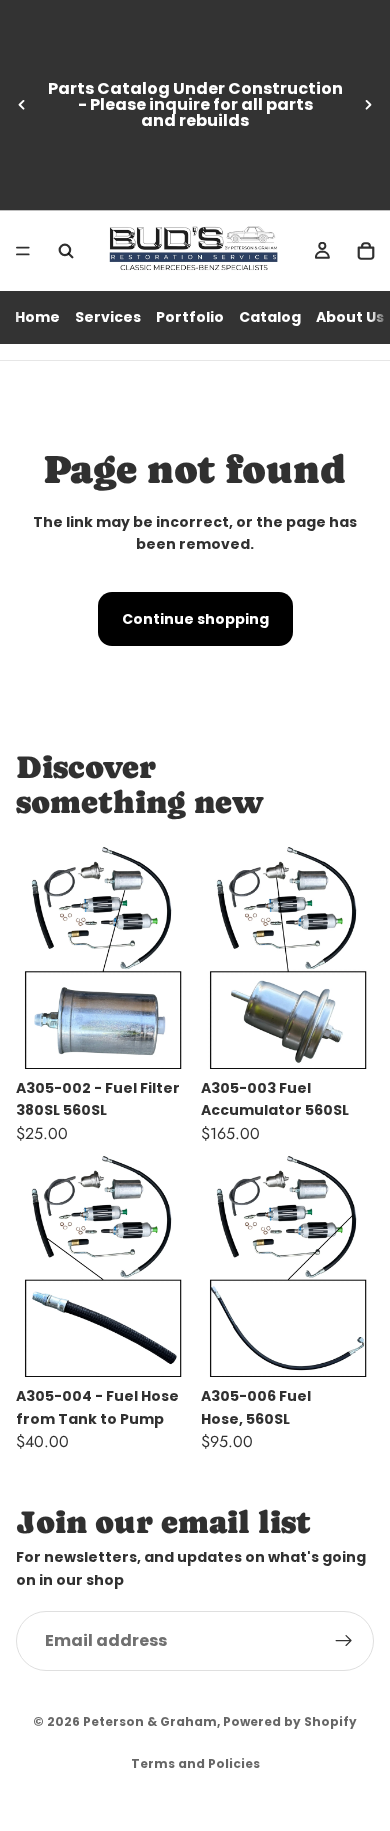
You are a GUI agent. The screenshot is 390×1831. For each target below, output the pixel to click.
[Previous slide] (22, 105)
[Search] (66, 251)
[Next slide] (368, 105)
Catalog (270, 317)
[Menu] (23, 251)
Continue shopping (195, 619)
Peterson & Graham (150, 1721)
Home (37, 317)
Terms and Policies (195, 1763)
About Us (350, 317)
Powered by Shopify (290, 1721)
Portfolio (190, 317)
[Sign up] (344, 1641)
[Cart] (366, 251)
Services (108, 317)
